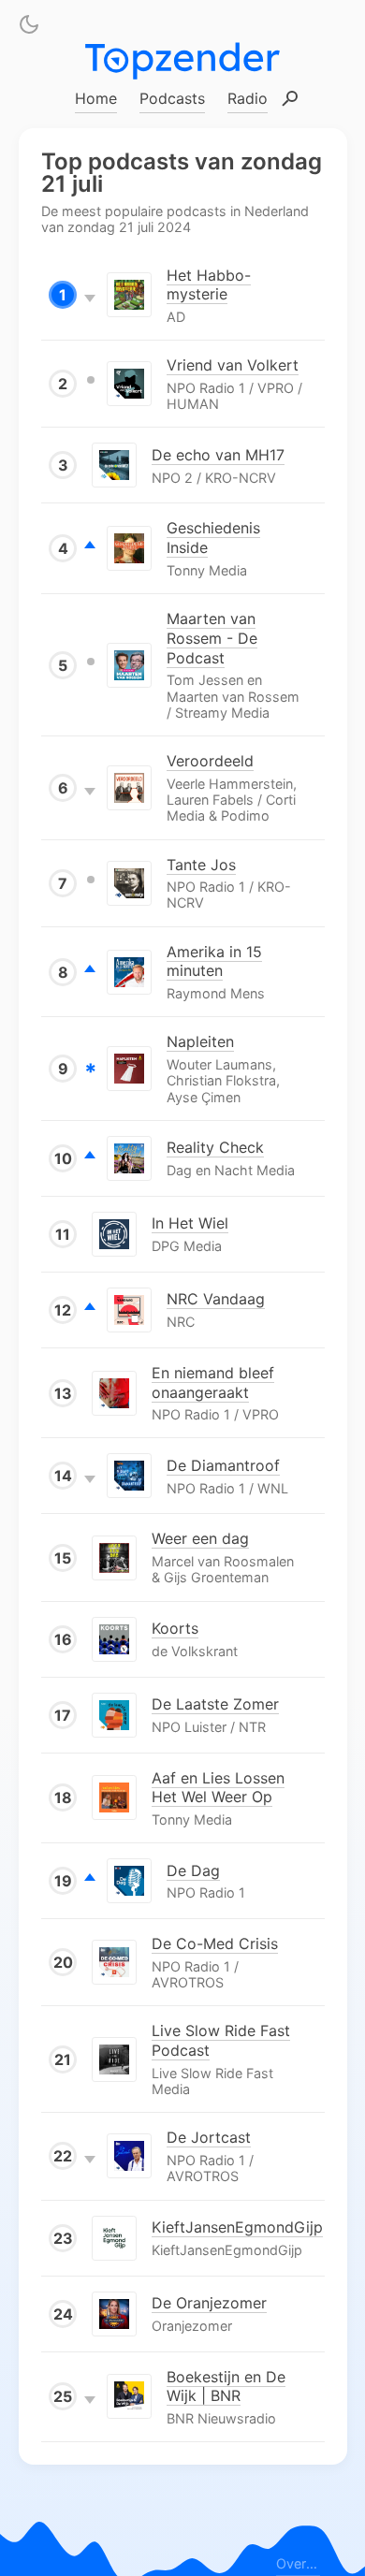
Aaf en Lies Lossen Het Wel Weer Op (218, 1787)
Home (96, 98)
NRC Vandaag (216, 1299)
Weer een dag (200, 1538)
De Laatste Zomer (215, 1704)
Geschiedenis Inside (213, 538)
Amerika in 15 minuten (214, 961)
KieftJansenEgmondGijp (237, 2227)
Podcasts (172, 98)
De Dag (193, 1870)
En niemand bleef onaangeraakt (213, 1382)
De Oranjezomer (209, 2303)
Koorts (175, 1628)
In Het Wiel (190, 1223)
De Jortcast (209, 2137)
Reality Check (215, 1147)
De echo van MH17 (218, 455)
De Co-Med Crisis (215, 1943)
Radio (248, 98)
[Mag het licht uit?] (29, 28)
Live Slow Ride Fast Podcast (221, 2040)
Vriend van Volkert (233, 365)
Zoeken (290, 100)
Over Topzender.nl (298, 2562)
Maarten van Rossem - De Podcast (212, 638)
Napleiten (200, 1041)
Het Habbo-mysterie (209, 284)
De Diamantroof (223, 1465)
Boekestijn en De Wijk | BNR (226, 2386)
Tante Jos (201, 864)
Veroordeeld (210, 761)
